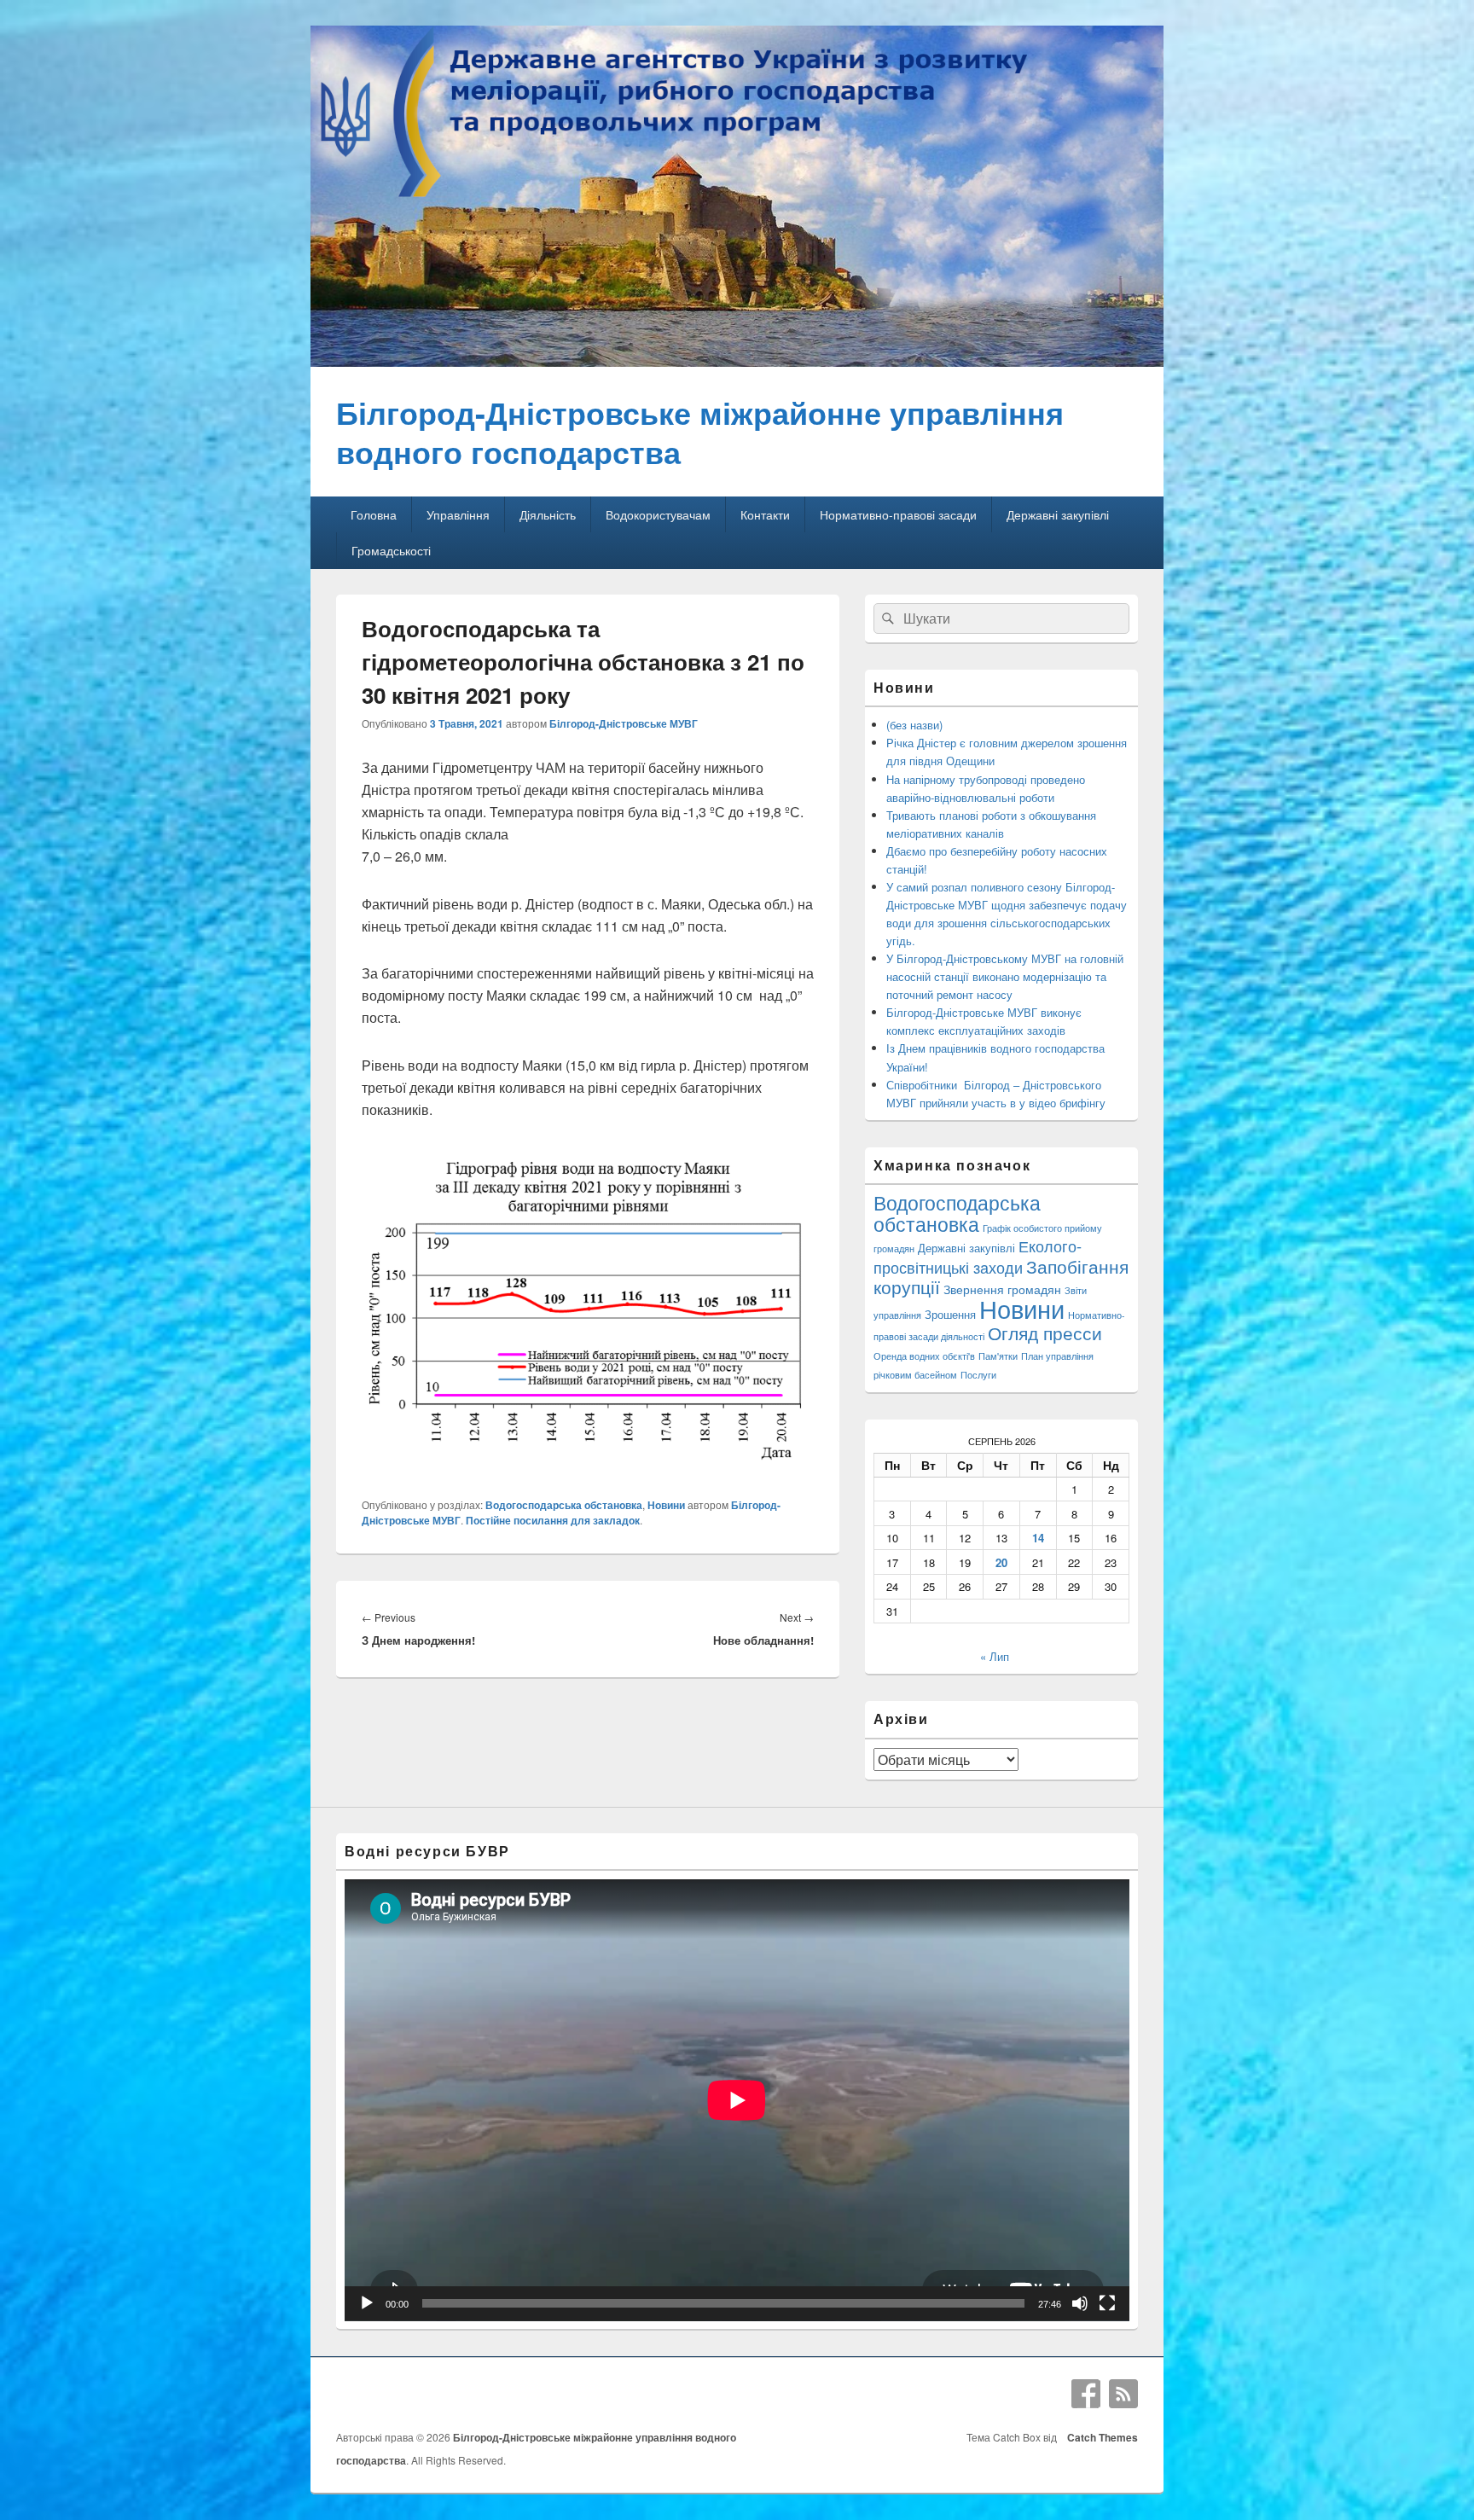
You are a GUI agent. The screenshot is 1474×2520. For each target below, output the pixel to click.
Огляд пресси (1045, 1333)
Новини (666, 1505)
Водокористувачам (658, 514)
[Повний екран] (1107, 2303)
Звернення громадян (1002, 1289)
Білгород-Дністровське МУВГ (624, 723)
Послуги (978, 1375)
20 (1001, 1562)
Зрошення (950, 1314)
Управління (458, 514)
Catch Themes (1100, 2437)
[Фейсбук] (1086, 2394)
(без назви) (914, 725)
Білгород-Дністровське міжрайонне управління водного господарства (700, 432)
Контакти (765, 514)
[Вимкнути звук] (1080, 2303)
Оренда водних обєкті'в (924, 1356)
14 (1038, 1538)
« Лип (995, 1656)
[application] (737, 2100)
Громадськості (391, 550)
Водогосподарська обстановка (564, 1505)
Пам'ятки (998, 1356)
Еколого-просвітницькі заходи (978, 1256)
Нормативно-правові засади (898, 514)
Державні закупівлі (1058, 514)
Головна (374, 514)
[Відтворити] (367, 2303)
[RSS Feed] (1123, 2394)
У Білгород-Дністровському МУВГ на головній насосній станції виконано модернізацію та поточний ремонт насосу (1005, 976)
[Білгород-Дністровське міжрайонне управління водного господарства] (737, 361)
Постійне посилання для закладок (553, 1520)
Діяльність (548, 514)
